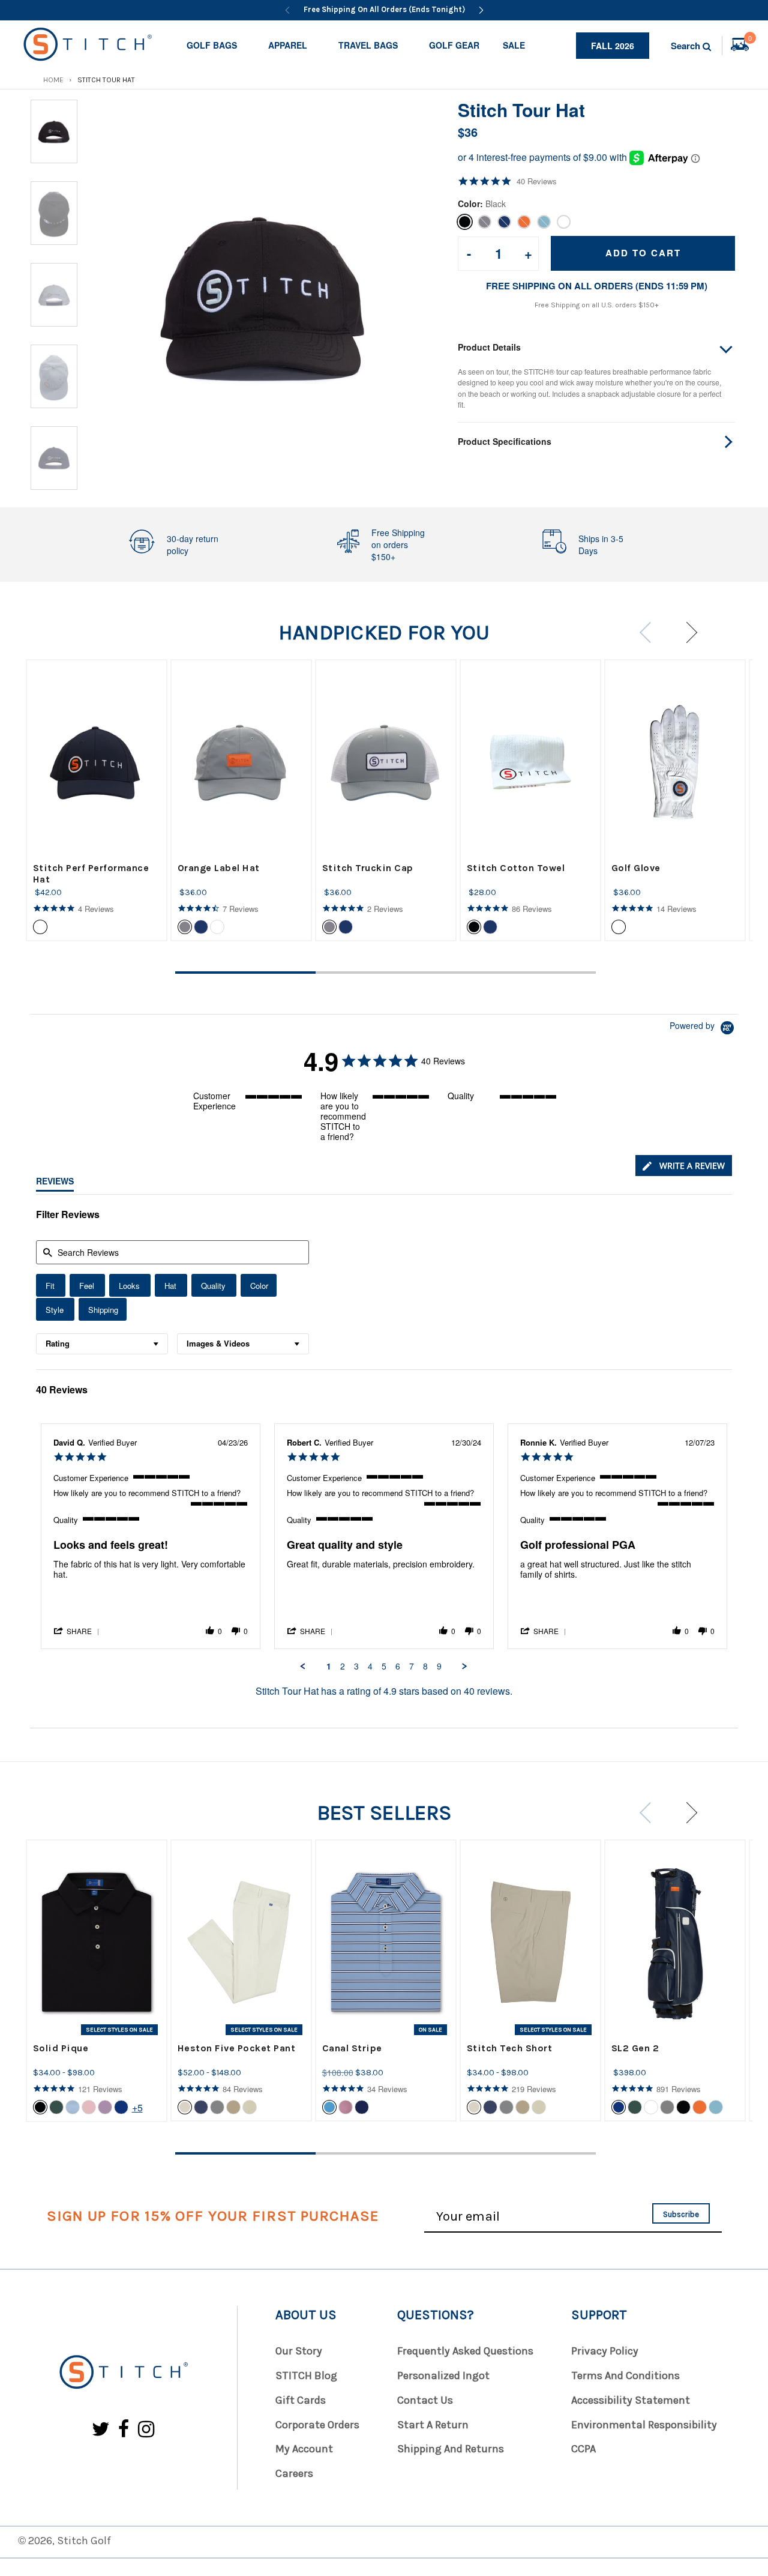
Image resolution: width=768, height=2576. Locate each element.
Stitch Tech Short (510, 2048)
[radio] (51, 1285)
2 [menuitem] (343, 1667)
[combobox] (102, 1344)
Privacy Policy (605, 2351)
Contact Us (425, 2400)
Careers (294, 2473)
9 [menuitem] (439, 1667)
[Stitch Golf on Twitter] (101, 2430)
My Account (304, 2449)
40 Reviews (537, 181)
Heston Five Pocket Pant (237, 2048)
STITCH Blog (306, 2375)
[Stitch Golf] (123, 2373)
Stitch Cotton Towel (516, 868)
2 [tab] (386, 973)
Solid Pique (61, 2048)
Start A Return (433, 2425)
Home (53, 80)
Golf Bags (212, 45)
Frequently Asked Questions (465, 2351)
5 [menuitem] (384, 1667)
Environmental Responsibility (644, 2425)
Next (687, 632)
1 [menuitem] (329, 1667)
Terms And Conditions (625, 2375)
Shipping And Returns (451, 2449)
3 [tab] (526, 973)
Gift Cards (301, 2400)
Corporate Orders (317, 2425)
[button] (77, 1630)
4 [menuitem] (370, 1667)
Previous (649, 632)
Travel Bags (368, 45)
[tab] (684, 1166)
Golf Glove (636, 868)
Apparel (288, 45)
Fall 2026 (613, 46)
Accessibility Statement (631, 2400)
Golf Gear (454, 45)
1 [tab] (245, 973)
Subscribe (681, 2214)
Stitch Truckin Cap (368, 868)
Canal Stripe (352, 2048)
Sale (514, 45)
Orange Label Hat (219, 868)
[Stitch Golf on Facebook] (124, 2430)
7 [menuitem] (412, 1667)
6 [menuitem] (398, 1667)
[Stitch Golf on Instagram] (146, 2430)
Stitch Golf (84, 2541)
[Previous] (287, 10)
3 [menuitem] (356, 1667)
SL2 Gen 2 (635, 2048)
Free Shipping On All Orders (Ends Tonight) (384, 9)
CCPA (583, 2449)
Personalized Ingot (443, 2375)
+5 (137, 2107)
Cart (750, 40)
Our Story (299, 2351)
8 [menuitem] (425, 1667)
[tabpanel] (97, 800)
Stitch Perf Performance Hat (91, 873)
